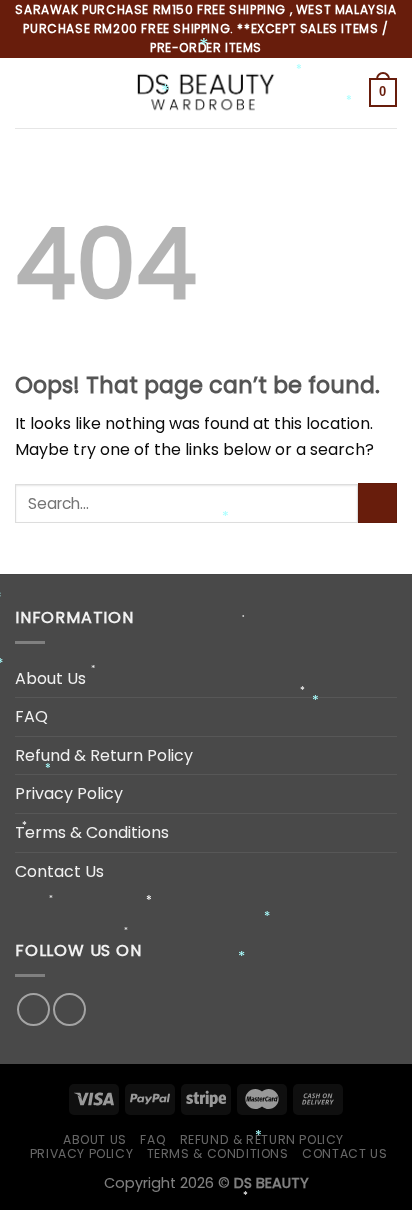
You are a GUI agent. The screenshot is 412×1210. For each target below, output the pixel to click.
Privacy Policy (69, 793)
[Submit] (377, 502)
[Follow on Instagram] (69, 1009)
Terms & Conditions (92, 832)
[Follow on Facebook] (33, 1009)
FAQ (31, 716)
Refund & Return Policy (104, 755)
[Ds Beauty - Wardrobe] (205, 92)
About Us (50, 678)
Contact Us (59, 871)
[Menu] (27, 92)
